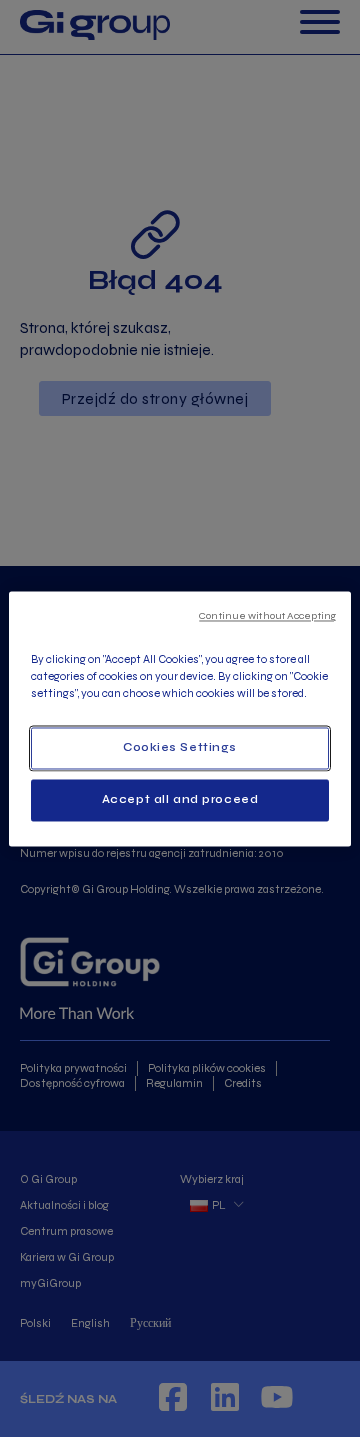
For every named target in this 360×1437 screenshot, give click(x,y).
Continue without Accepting (267, 615)
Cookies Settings (180, 747)
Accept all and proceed (180, 799)
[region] (180, 718)
